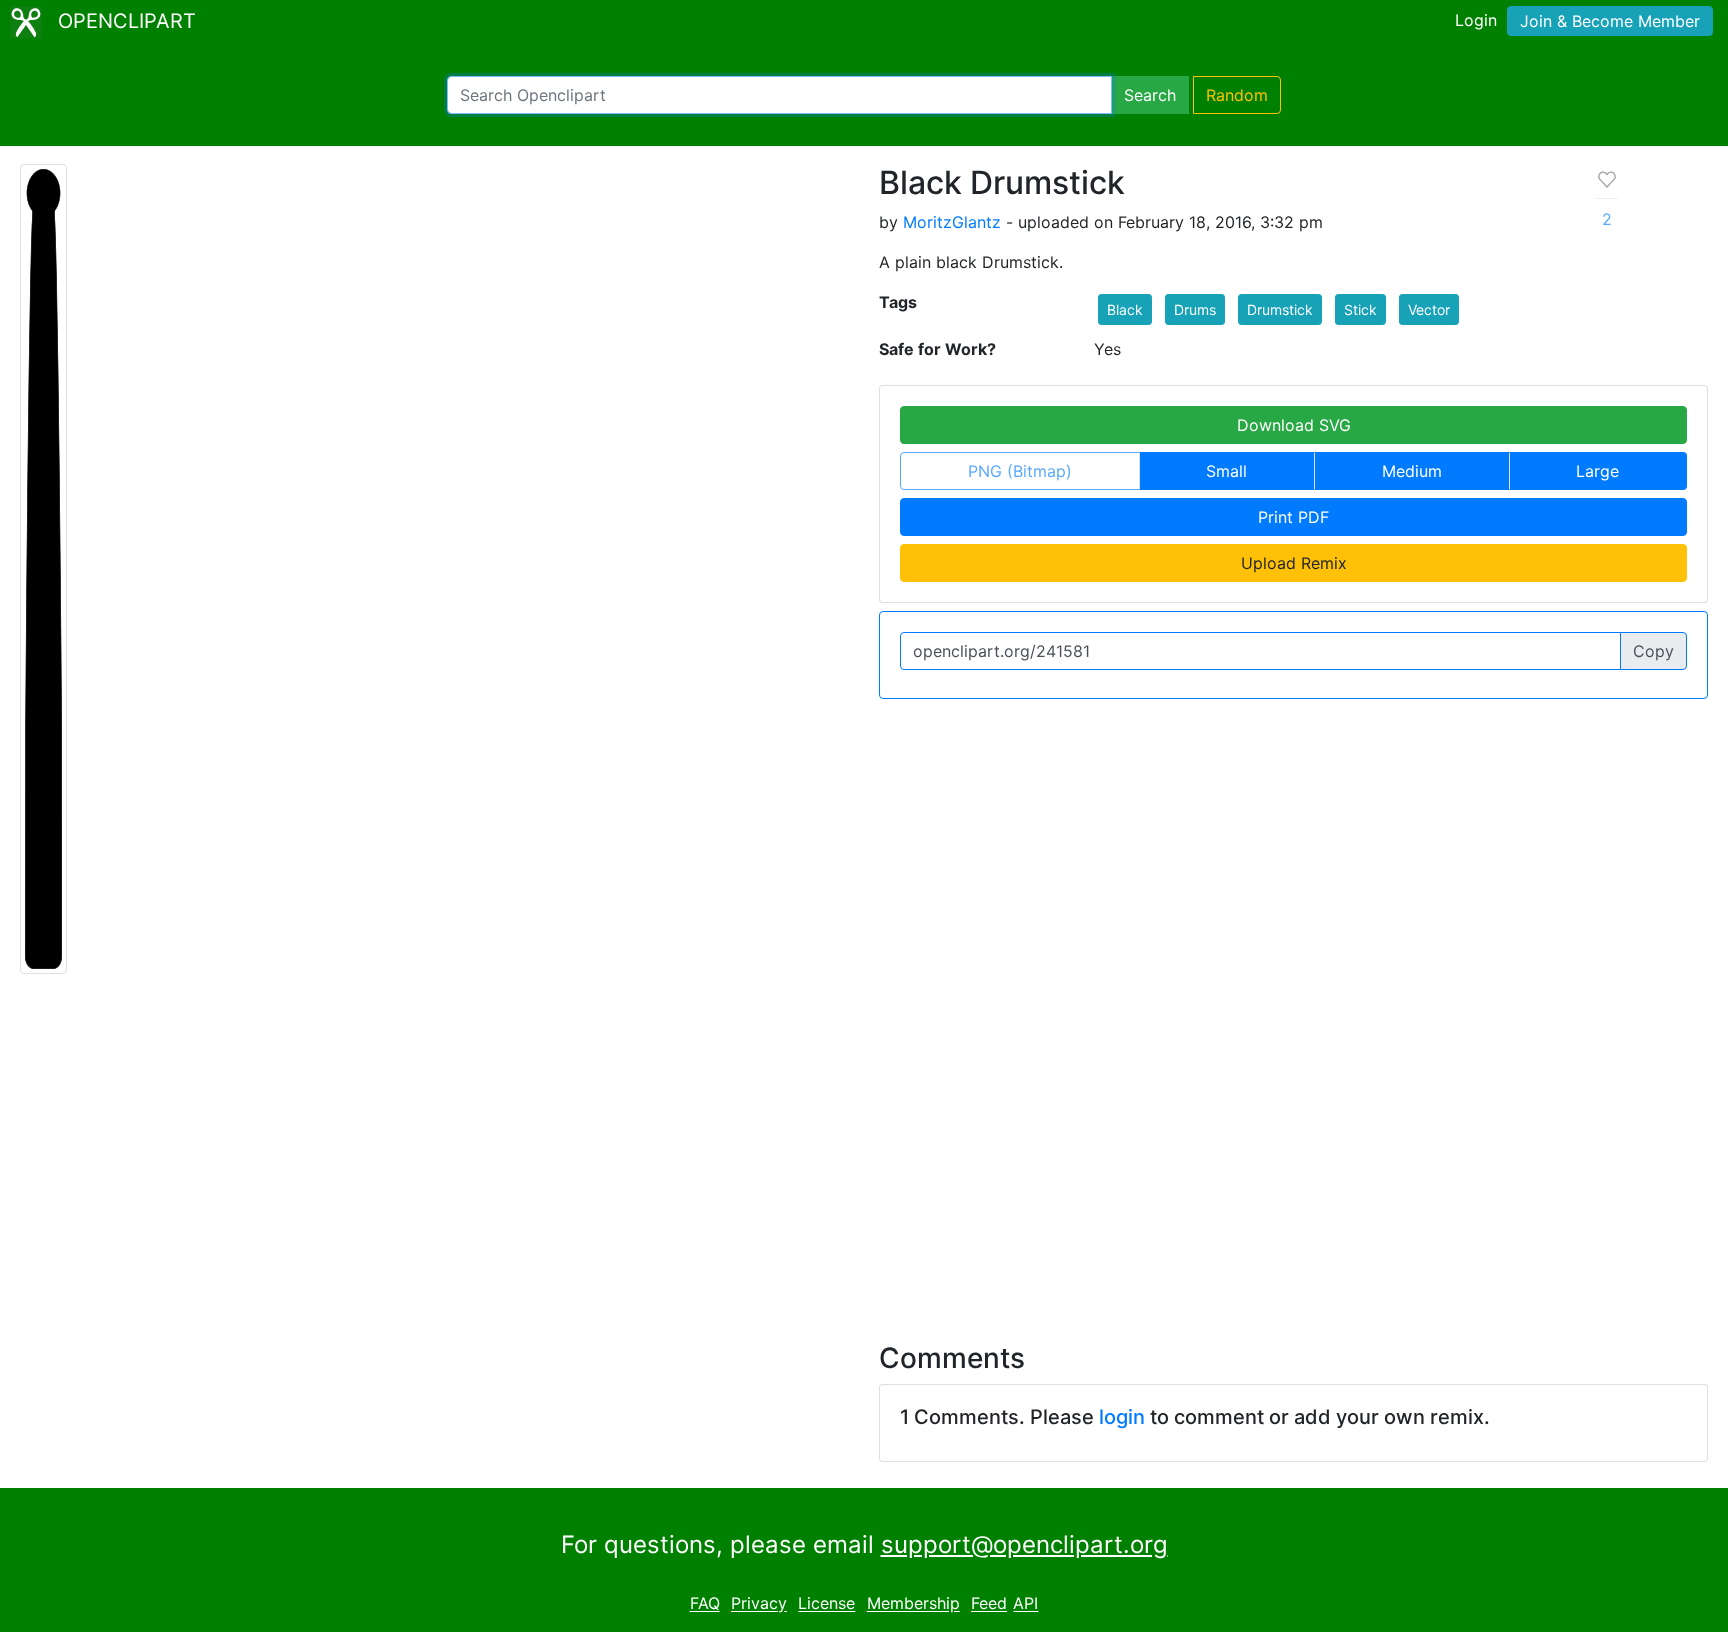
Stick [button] (1360, 309)
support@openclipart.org (1024, 1544)
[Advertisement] (864, 1146)
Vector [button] (1429, 309)
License (826, 1604)
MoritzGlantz (952, 222)
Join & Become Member (1610, 21)
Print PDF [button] (1293, 517)
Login (1476, 20)
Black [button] (1125, 309)
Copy (1653, 651)
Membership (913, 1604)
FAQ (705, 1604)
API (1025, 1604)
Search (1150, 95)
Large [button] (1597, 471)
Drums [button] (1195, 309)
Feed (989, 1604)
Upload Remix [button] (1294, 563)
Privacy (759, 1604)
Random (1237, 95)
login (1122, 1417)
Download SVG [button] (1294, 425)
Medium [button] (1412, 471)
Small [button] (1226, 471)
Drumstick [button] (1280, 309)
